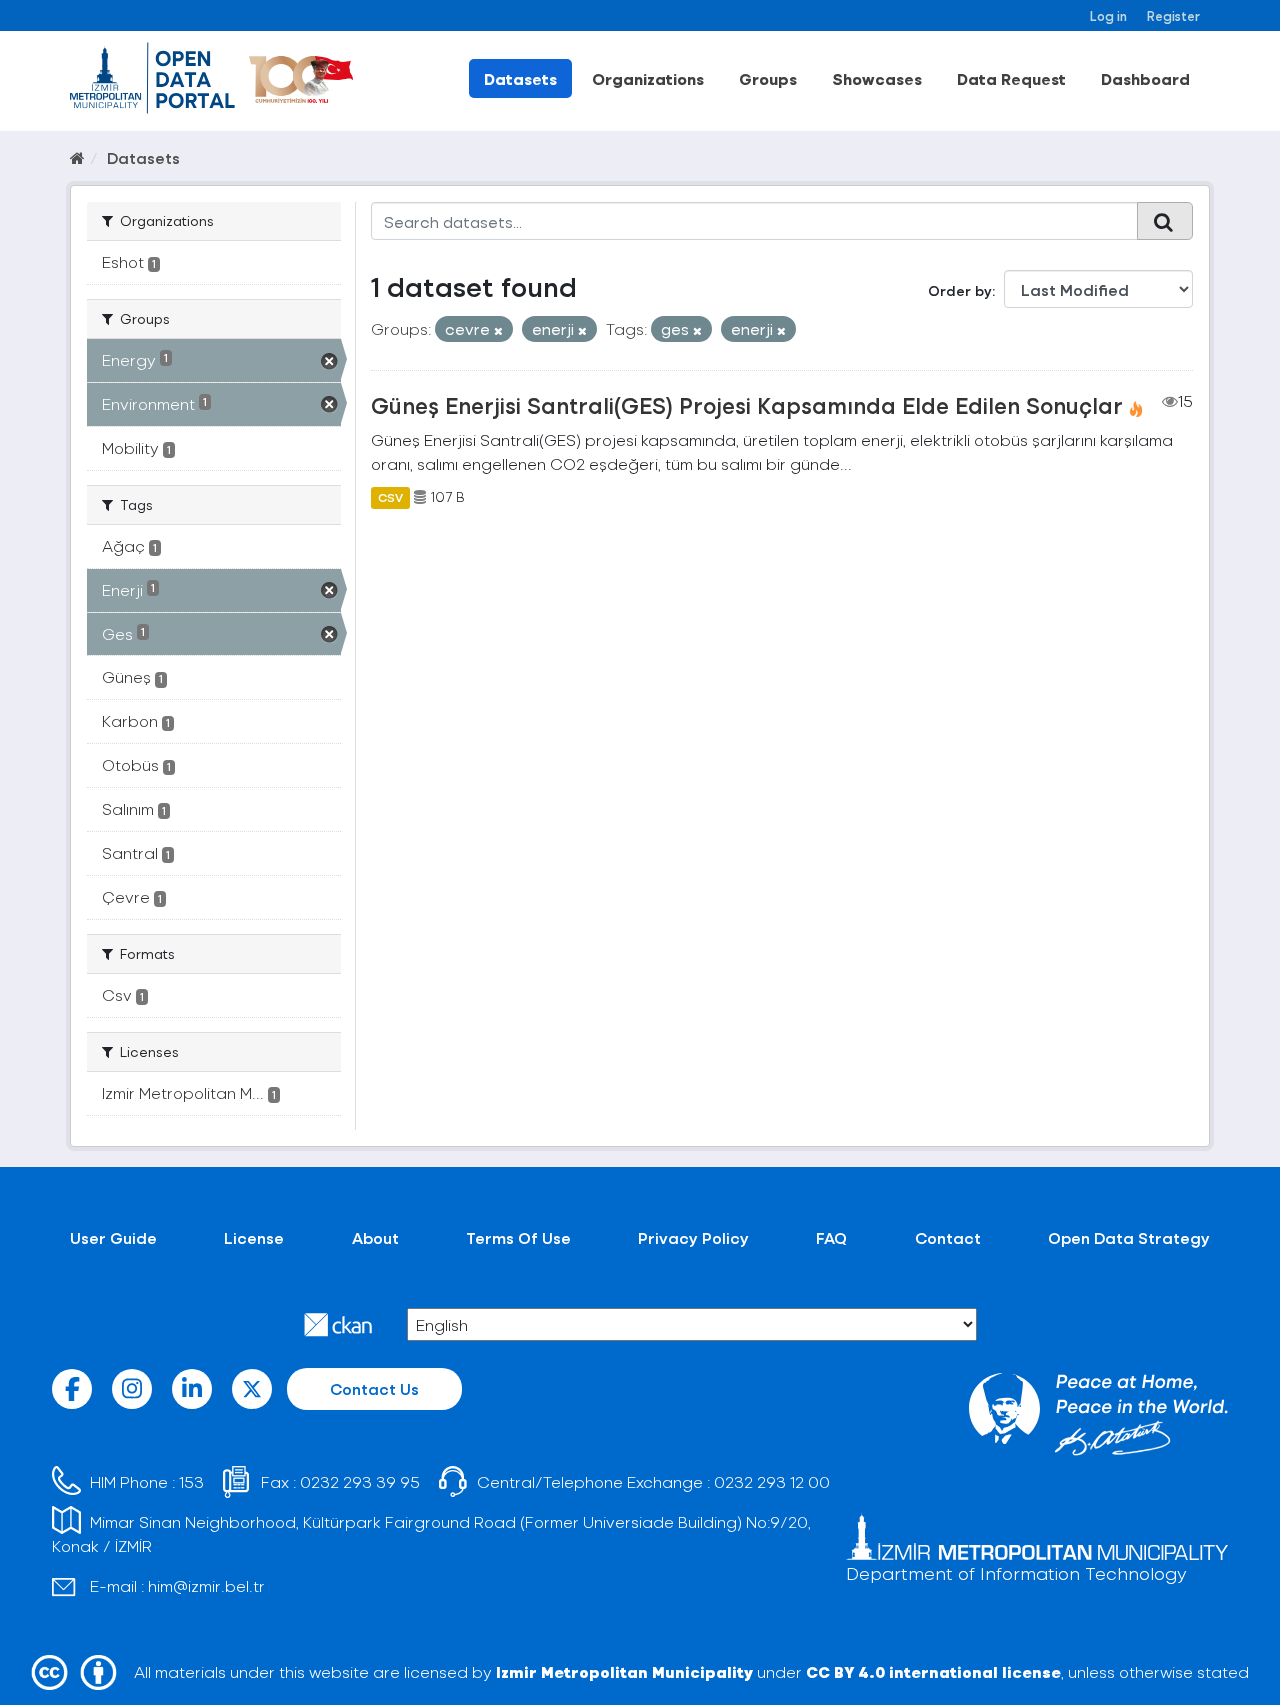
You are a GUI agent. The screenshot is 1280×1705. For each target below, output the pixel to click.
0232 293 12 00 (772, 1481)
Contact (948, 1237)
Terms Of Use (518, 1237)
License (254, 1237)
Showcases (877, 78)
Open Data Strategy (1129, 1237)
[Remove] (498, 330)
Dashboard (1145, 78)
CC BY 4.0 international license (933, 1671)
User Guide (113, 1237)
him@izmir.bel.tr (206, 1585)
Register (1173, 15)
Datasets (520, 78)
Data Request (1011, 78)
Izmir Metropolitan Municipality (624, 1671)
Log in (1108, 15)
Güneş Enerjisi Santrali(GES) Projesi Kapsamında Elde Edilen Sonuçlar (747, 405)
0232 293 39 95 (360, 1481)
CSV (390, 497)
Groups (768, 78)
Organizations (648, 78)
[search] (1165, 221)
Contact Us (374, 1388)
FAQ (831, 1237)
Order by (960, 290)
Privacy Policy (693, 1237)
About (375, 1237)
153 (191, 1481)
